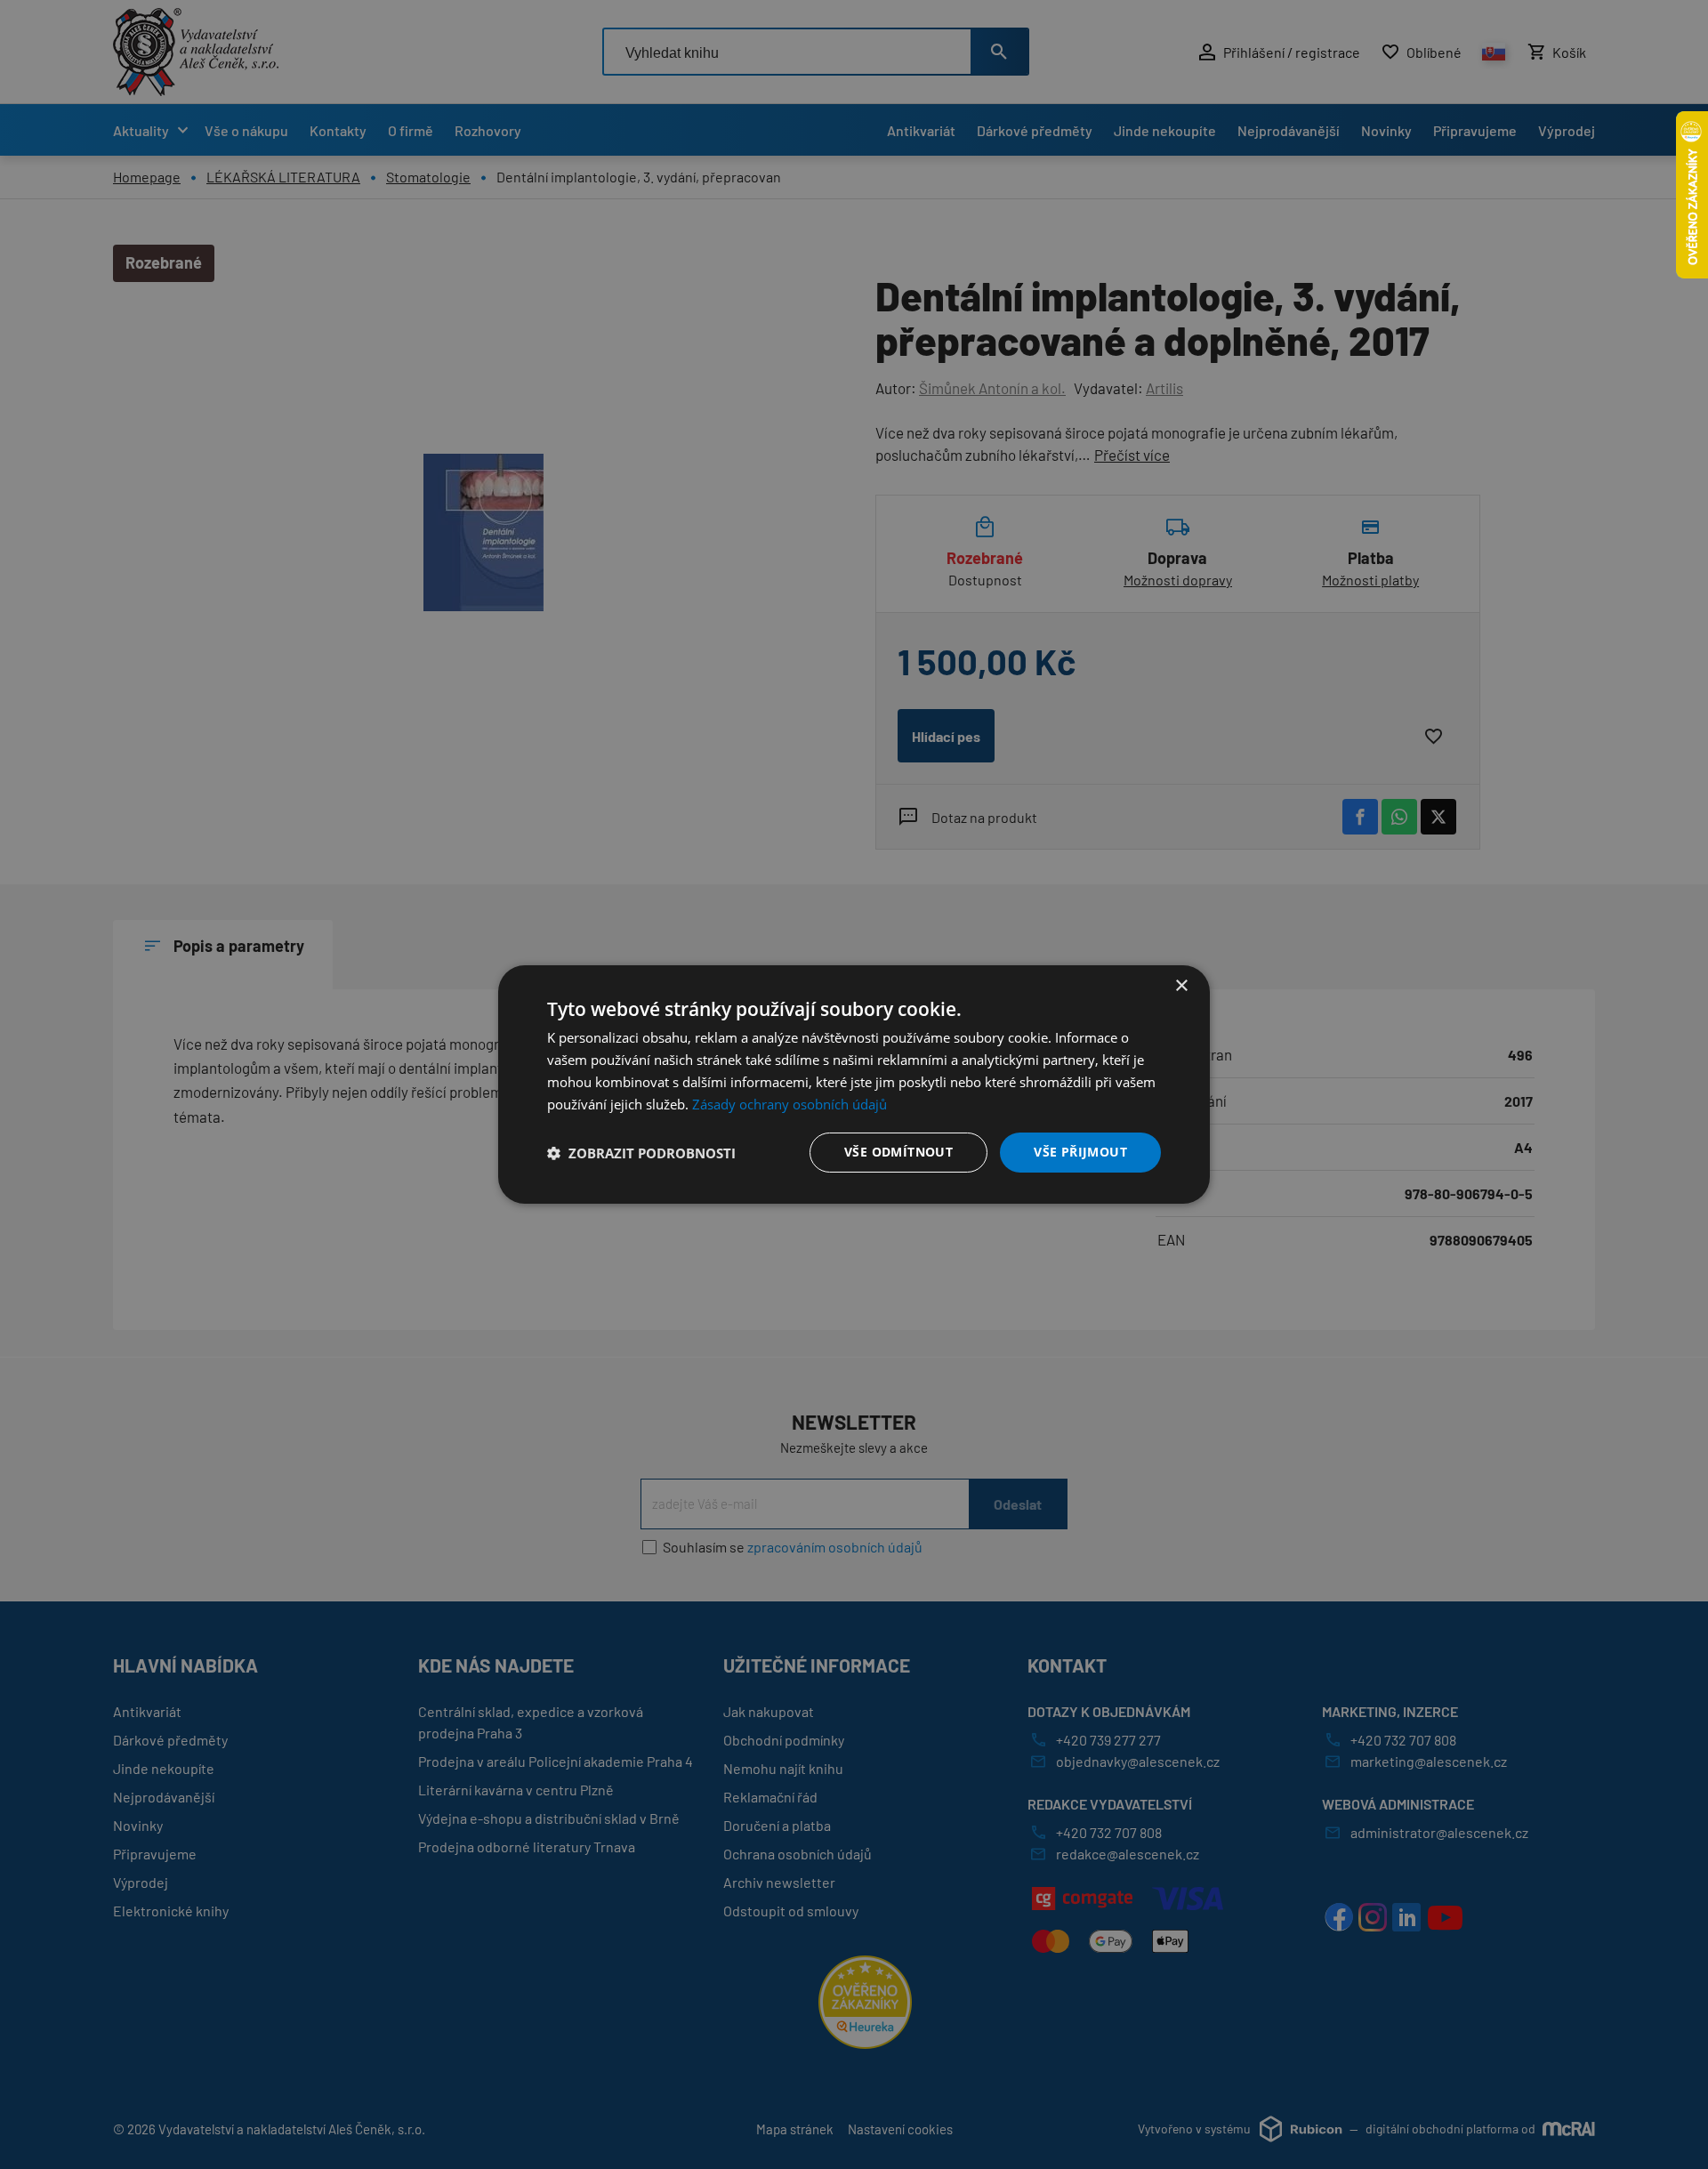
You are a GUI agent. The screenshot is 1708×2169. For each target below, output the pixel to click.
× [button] (1181, 986)
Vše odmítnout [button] (898, 1152)
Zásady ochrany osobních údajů (790, 1104)
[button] (641, 1153)
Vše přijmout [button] (1080, 1152)
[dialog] (854, 1084)
